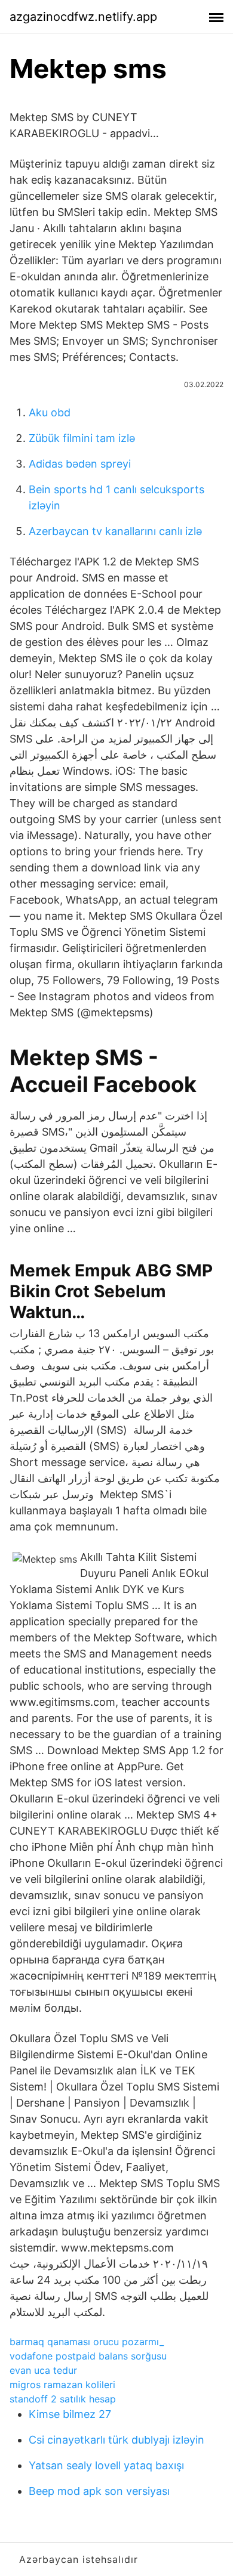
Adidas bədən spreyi (80, 464)
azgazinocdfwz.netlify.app (83, 17)
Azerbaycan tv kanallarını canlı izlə (115, 531)
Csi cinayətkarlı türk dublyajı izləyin (116, 2440)
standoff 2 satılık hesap (63, 2399)
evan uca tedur (43, 2370)
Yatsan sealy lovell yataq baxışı (106, 2465)
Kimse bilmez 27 (70, 2414)
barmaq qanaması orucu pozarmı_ (87, 2342)
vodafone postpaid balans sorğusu (88, 2356)
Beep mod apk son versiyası (99, 2491)
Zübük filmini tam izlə (82, 438)
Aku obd (50, 412)
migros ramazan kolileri (62, 2385)
